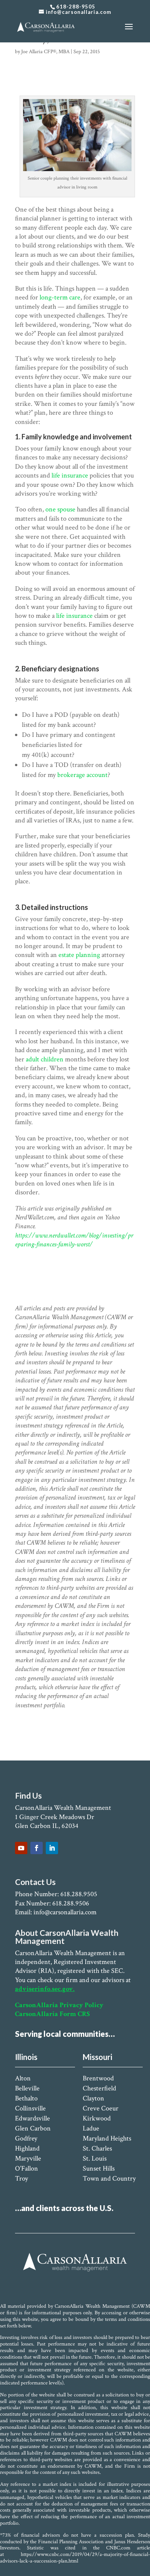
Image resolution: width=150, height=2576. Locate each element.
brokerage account (82, 775)
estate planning (79, 955)
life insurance (70, 475)
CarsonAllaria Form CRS (52, 2014)
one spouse (60, 509)
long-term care (60, 297)
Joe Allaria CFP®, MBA (45, 52)
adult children (45, 1059)
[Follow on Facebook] (37, 1848)
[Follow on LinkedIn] (52, 1848)
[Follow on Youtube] (21, 1848)
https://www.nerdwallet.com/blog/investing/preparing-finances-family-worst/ (74, 1240)
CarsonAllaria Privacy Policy (59, 2005)
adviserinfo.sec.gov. (45, 1989)
